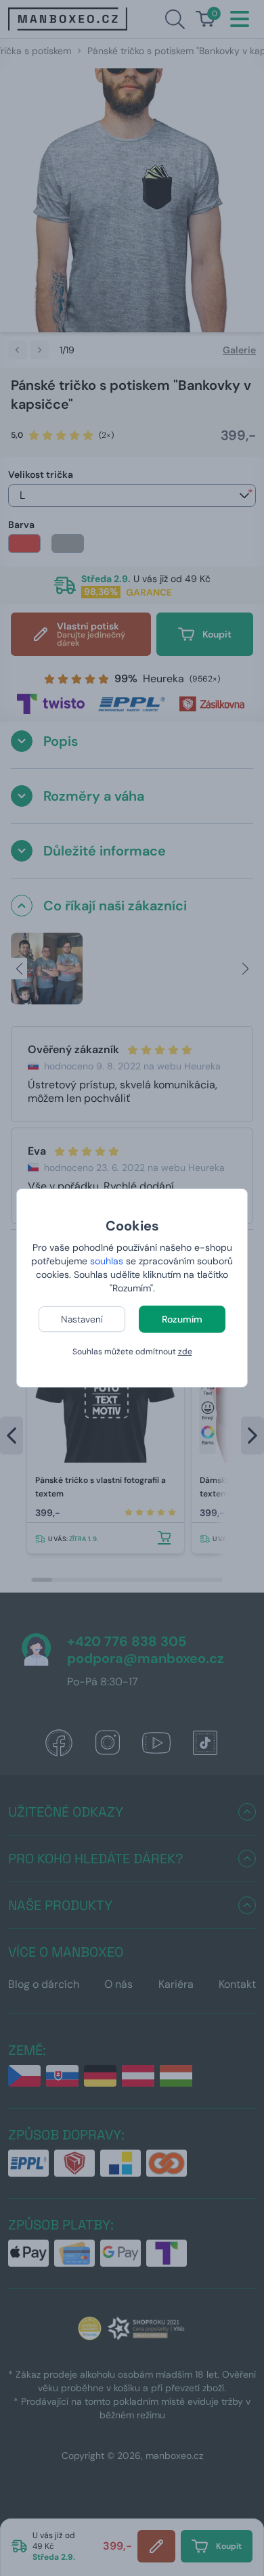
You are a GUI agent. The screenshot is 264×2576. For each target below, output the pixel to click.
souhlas (107, 1261)
